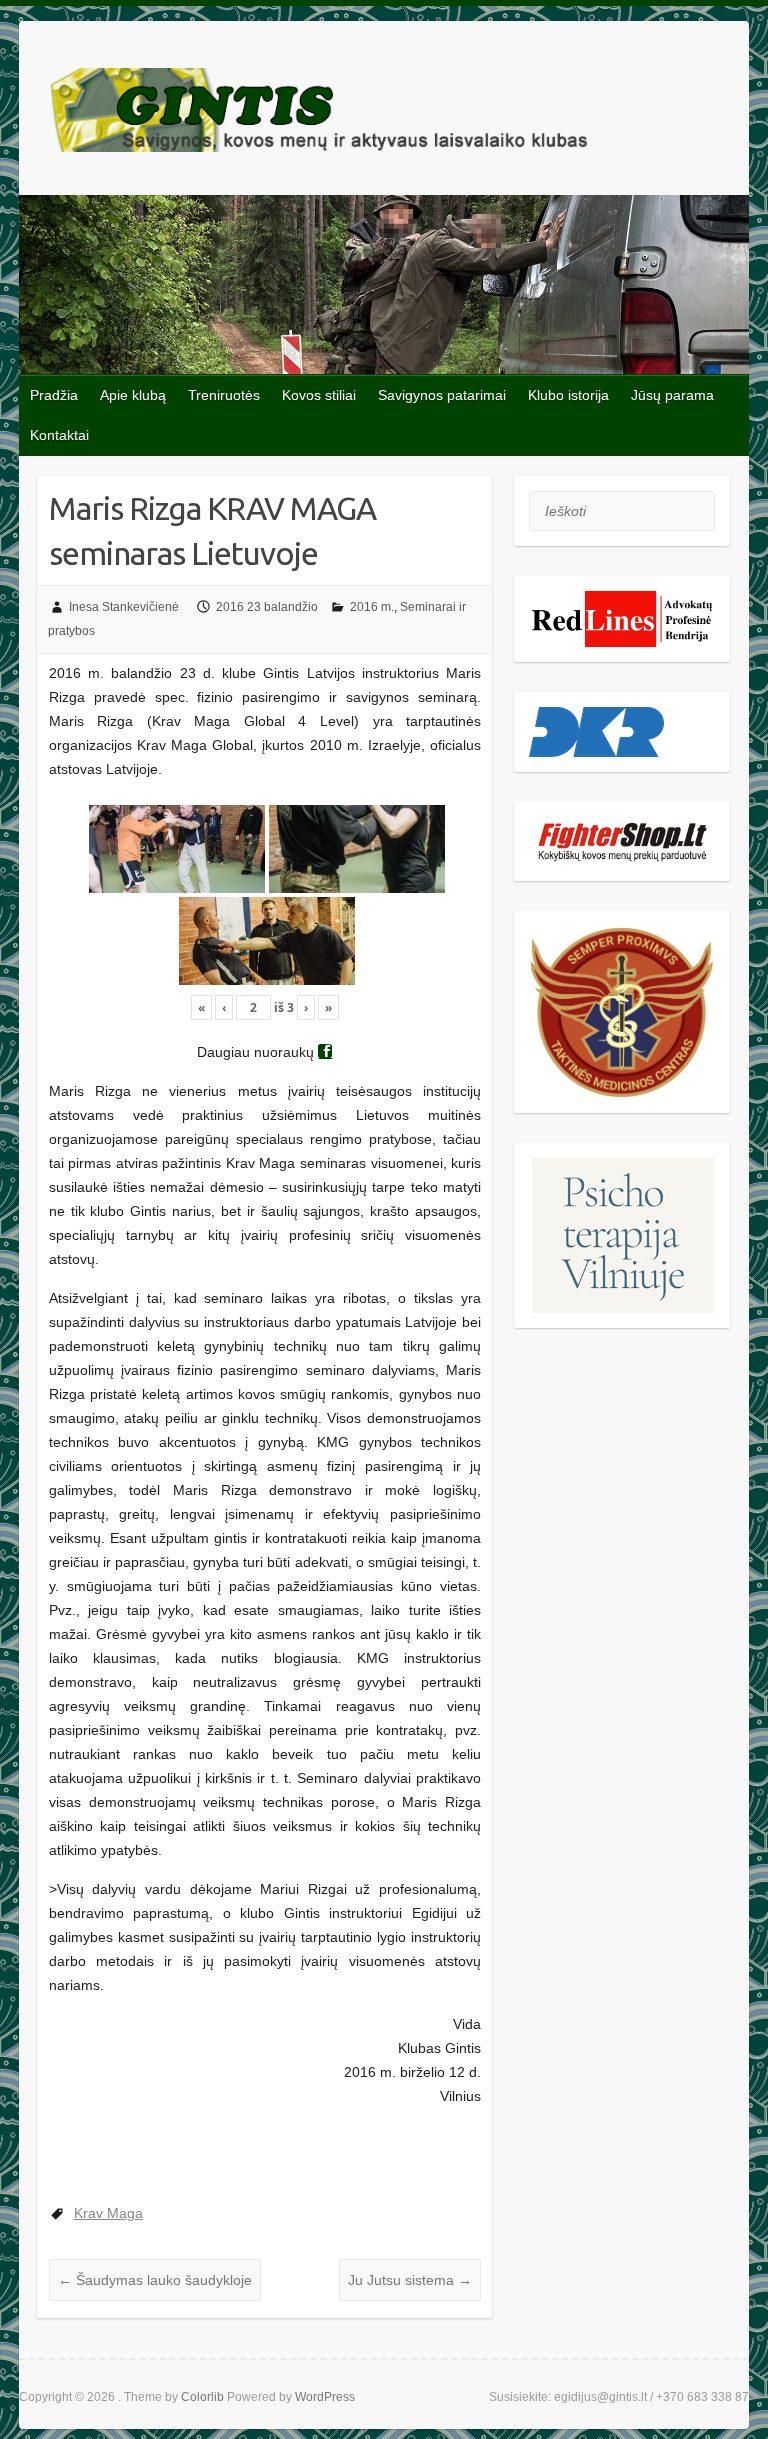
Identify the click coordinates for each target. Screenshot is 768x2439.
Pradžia (54, 395)
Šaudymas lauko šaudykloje (155, 2280)
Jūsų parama (672, 395)
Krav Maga (108, 2213)
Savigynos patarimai (442, 395)
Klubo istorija (568, 395)
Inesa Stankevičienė (124, 607)
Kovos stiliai (319, 395)
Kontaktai (59, 435)
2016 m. (372, 607)
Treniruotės (224, 395)
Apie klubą (133, 395)
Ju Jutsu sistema (410, 2280)
